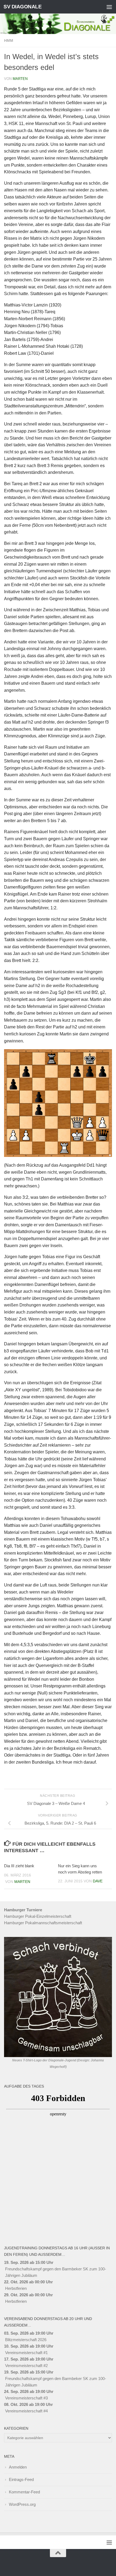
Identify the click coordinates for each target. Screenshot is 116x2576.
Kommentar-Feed (24, 2492)
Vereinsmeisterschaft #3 (26, 2398)
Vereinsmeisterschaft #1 (26, 2353)
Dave (98, 1881)
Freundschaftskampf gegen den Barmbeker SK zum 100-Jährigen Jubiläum (56, 2272)
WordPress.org (22, 2504)
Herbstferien (16, 2288)
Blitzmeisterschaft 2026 (26, 2340)
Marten (20, 79)
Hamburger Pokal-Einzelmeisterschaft (38, 1916)
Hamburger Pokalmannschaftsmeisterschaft (43, 1923)
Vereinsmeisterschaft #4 (26, 2411)
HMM (9, 40)
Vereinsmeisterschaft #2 (26, 2366)
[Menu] (109, 7)
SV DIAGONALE (23, 7)
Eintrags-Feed (21, 2479)
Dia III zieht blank (19, 1866)
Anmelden (18, 2467)
